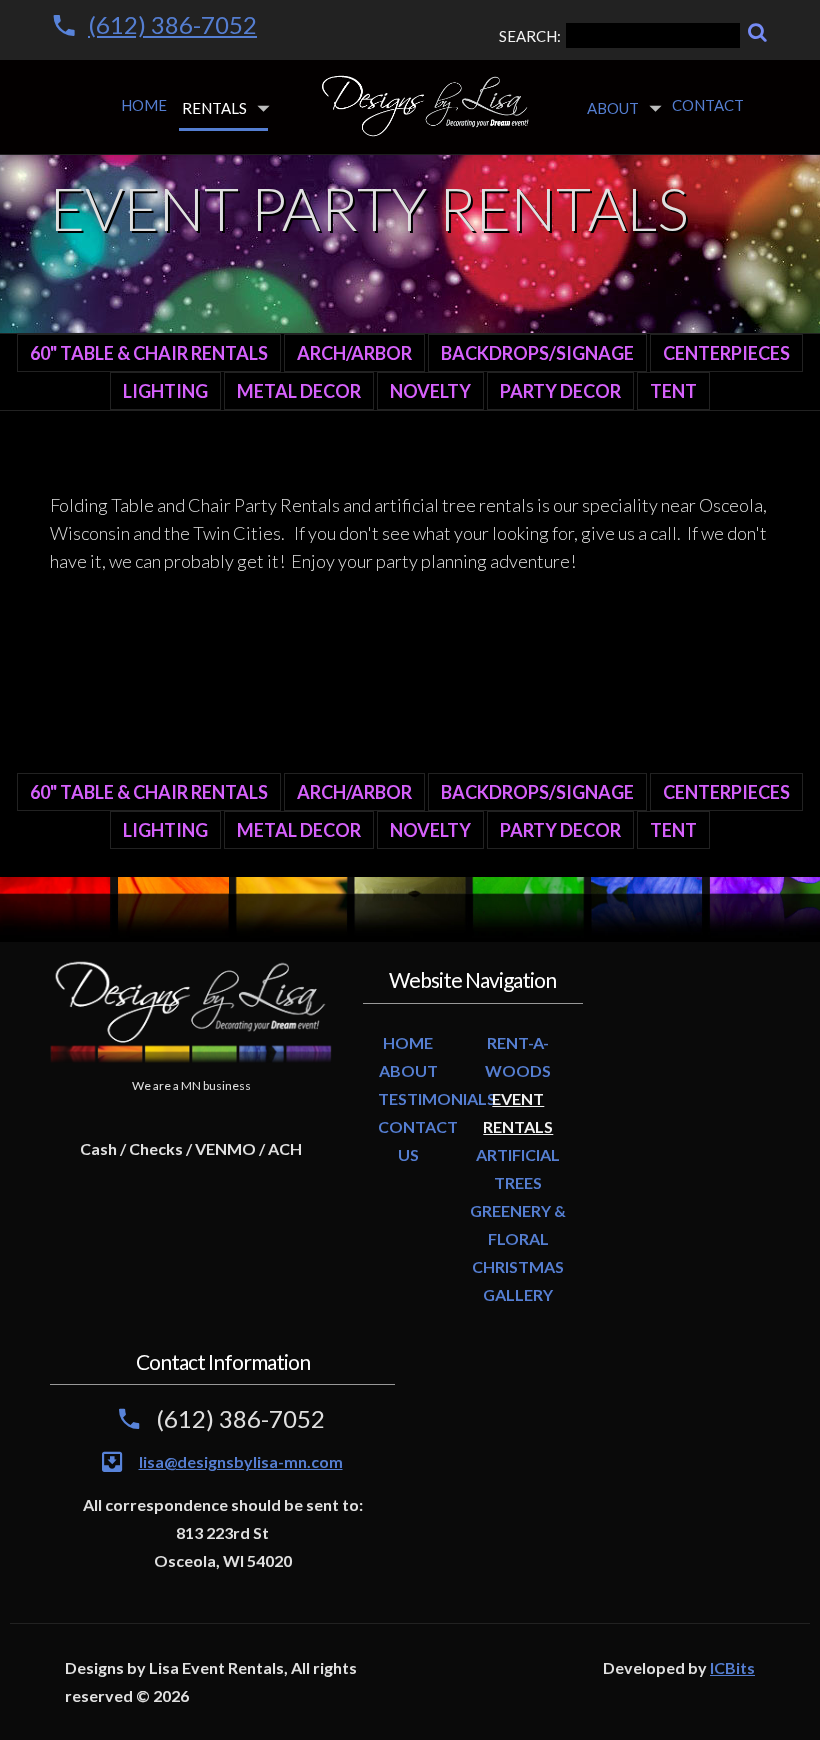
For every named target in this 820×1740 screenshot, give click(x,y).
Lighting (165, 391)
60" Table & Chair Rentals (149, 353)
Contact (708, 105)
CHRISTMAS (518, 1266)
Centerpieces (726, 353)
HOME (408, 1042)
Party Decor (560, 391)
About (613, 108)
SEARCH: (530, 36)
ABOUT (408, 1070)
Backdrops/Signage (537, 353)
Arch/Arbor (354, 353)
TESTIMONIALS (437, 1098)
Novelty (430, 391)
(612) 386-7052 (172, 24)
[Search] (757, 32)
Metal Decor (299, 391)
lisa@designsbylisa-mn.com (241, 1461)
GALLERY (518, 1294)
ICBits (732, 1667)
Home (144, 105)
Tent (673, 391)
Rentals (214, 108)
